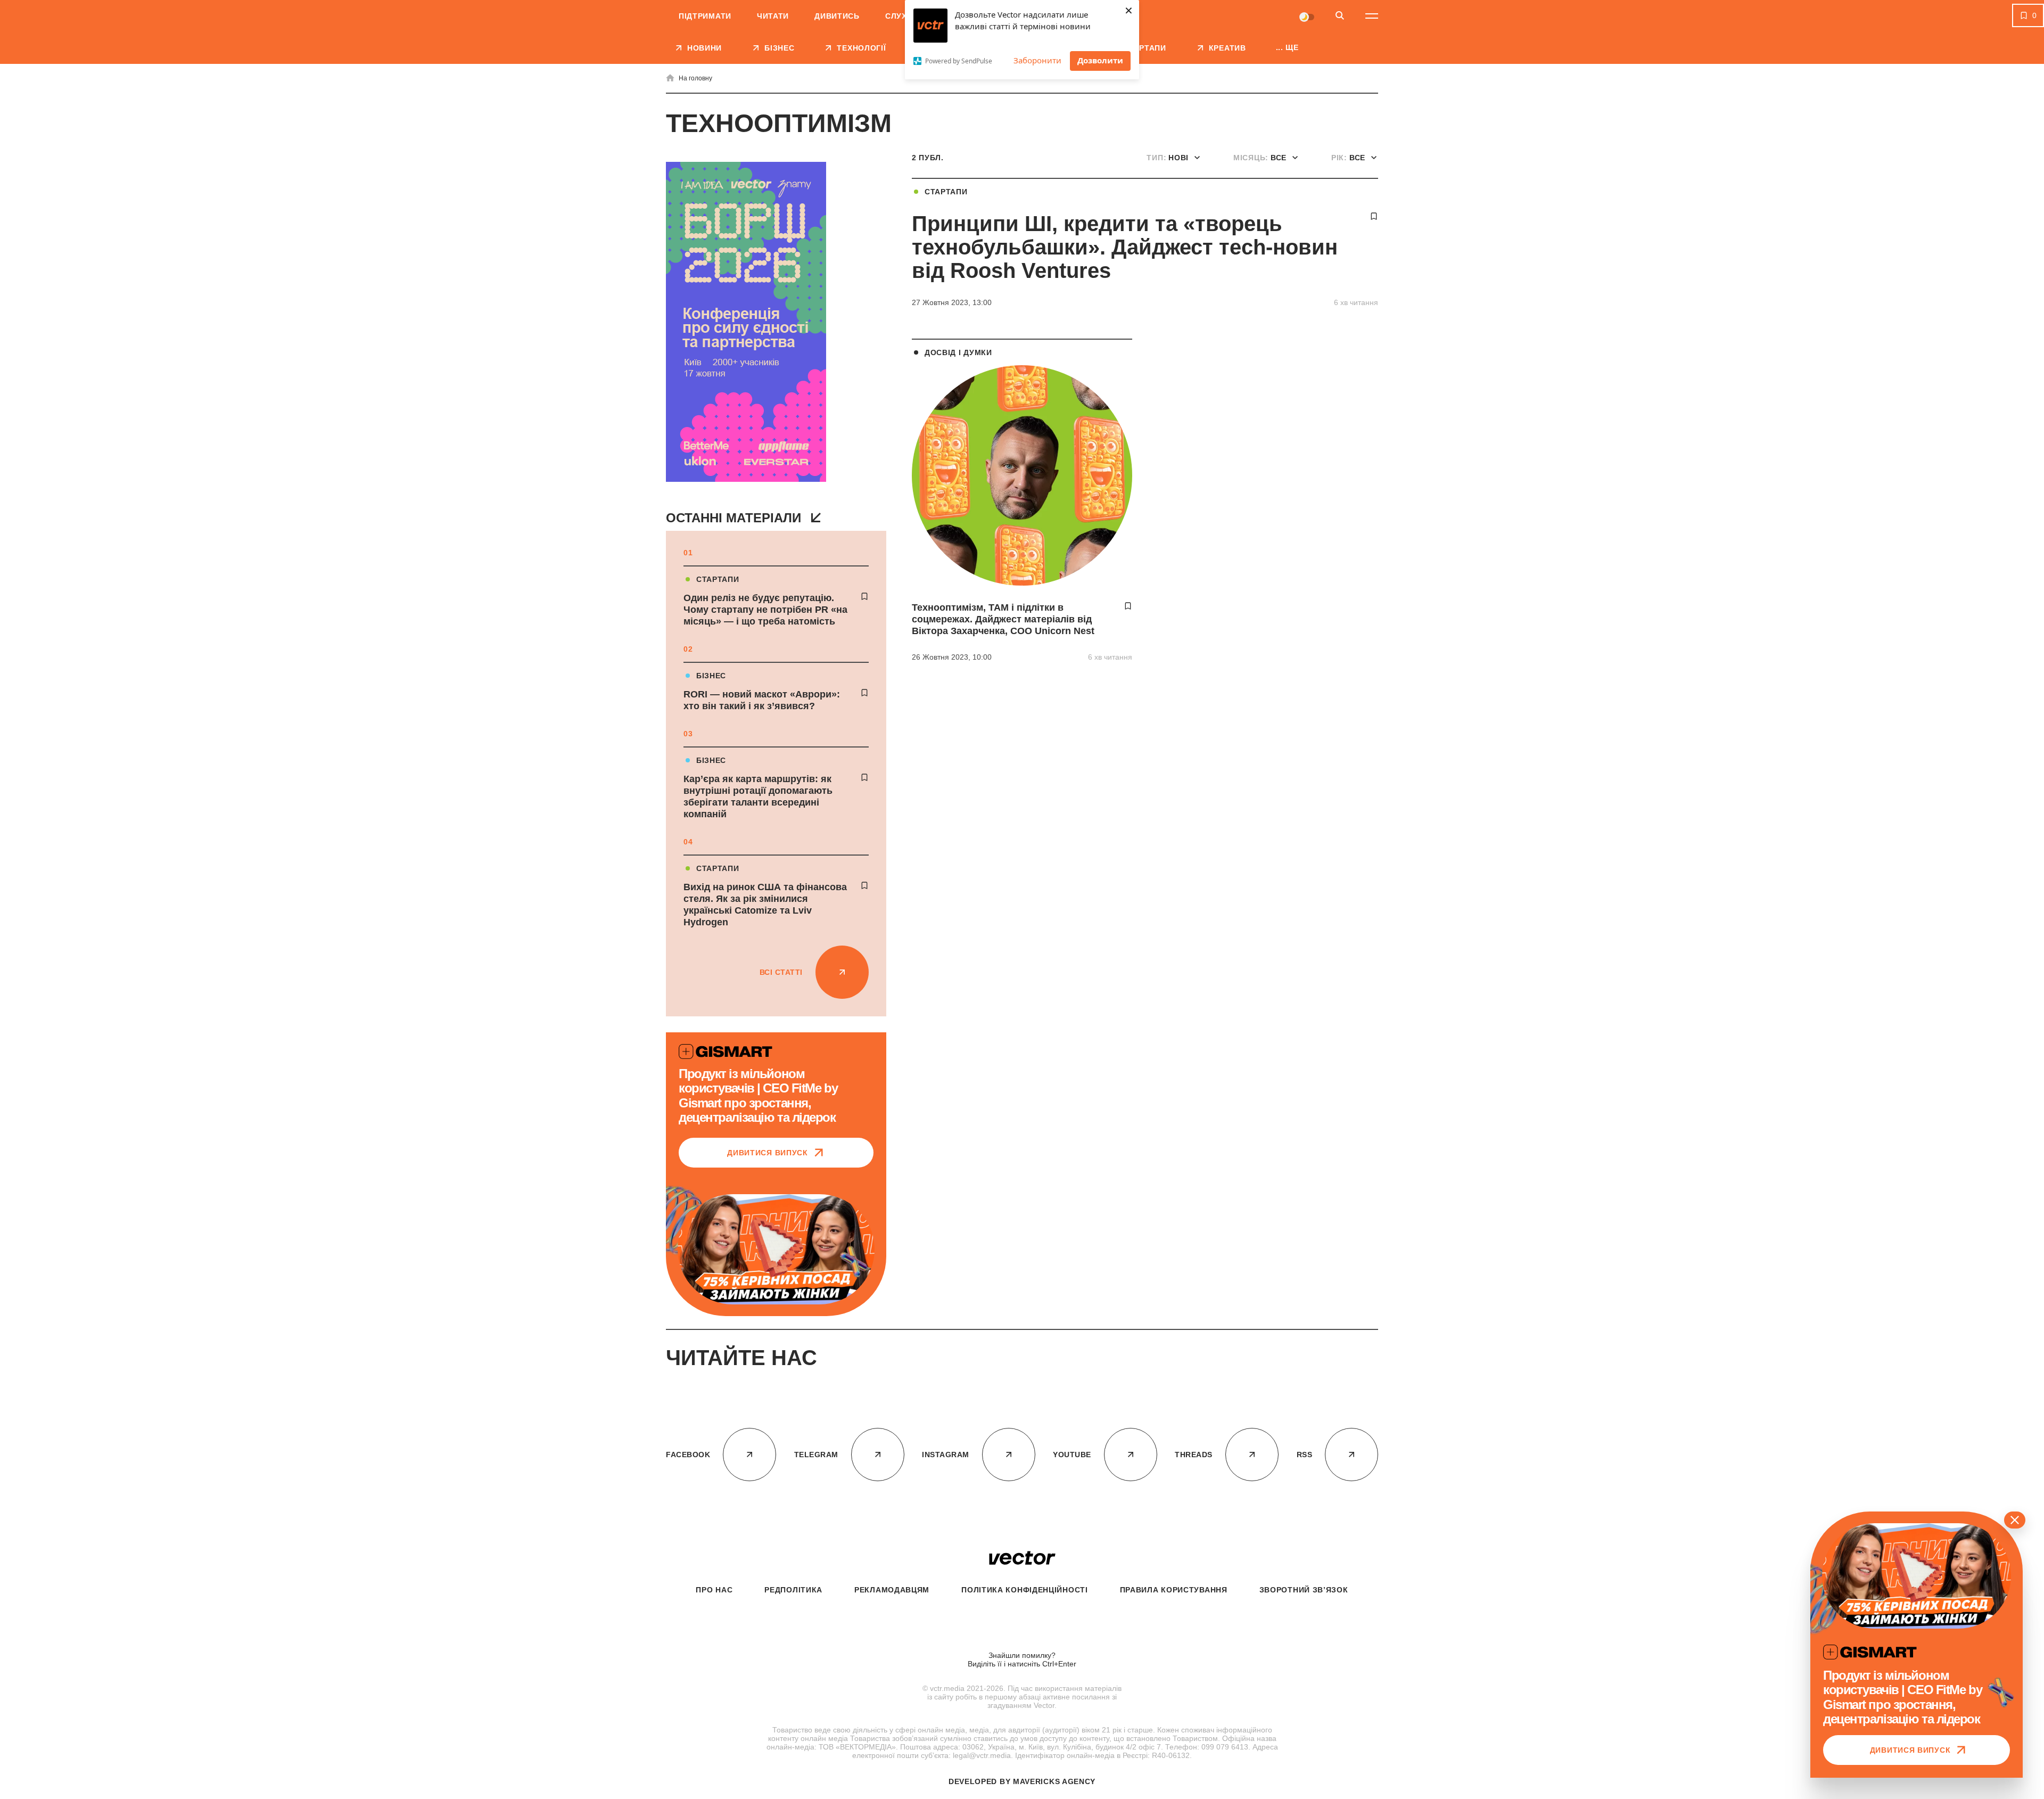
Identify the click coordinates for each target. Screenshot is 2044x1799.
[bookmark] (864, 596)
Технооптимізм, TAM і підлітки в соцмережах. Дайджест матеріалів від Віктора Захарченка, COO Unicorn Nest (1003, 619)
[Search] (1340, 16)
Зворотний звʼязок (1304, 1590)
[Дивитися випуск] (776, 1249)
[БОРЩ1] (746, 323)
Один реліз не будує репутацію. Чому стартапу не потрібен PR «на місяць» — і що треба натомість (765, 610)
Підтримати (705, 16)
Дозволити (1100, 60)
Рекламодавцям (892, 1590)
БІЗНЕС (711, 676)
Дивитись (837, 16)
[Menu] (1372, 16)
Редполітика (793, 1590)
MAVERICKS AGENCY (1054, 1781)
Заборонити (1037, 60)
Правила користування (1174, 1590)
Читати (773, 16)
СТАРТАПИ (718, 579)
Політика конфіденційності (1025, 1590)
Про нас (714, 1590)
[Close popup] (2015, 1520)
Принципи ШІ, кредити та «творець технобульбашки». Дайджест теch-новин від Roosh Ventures (1125, 247)
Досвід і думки (958, 352)
